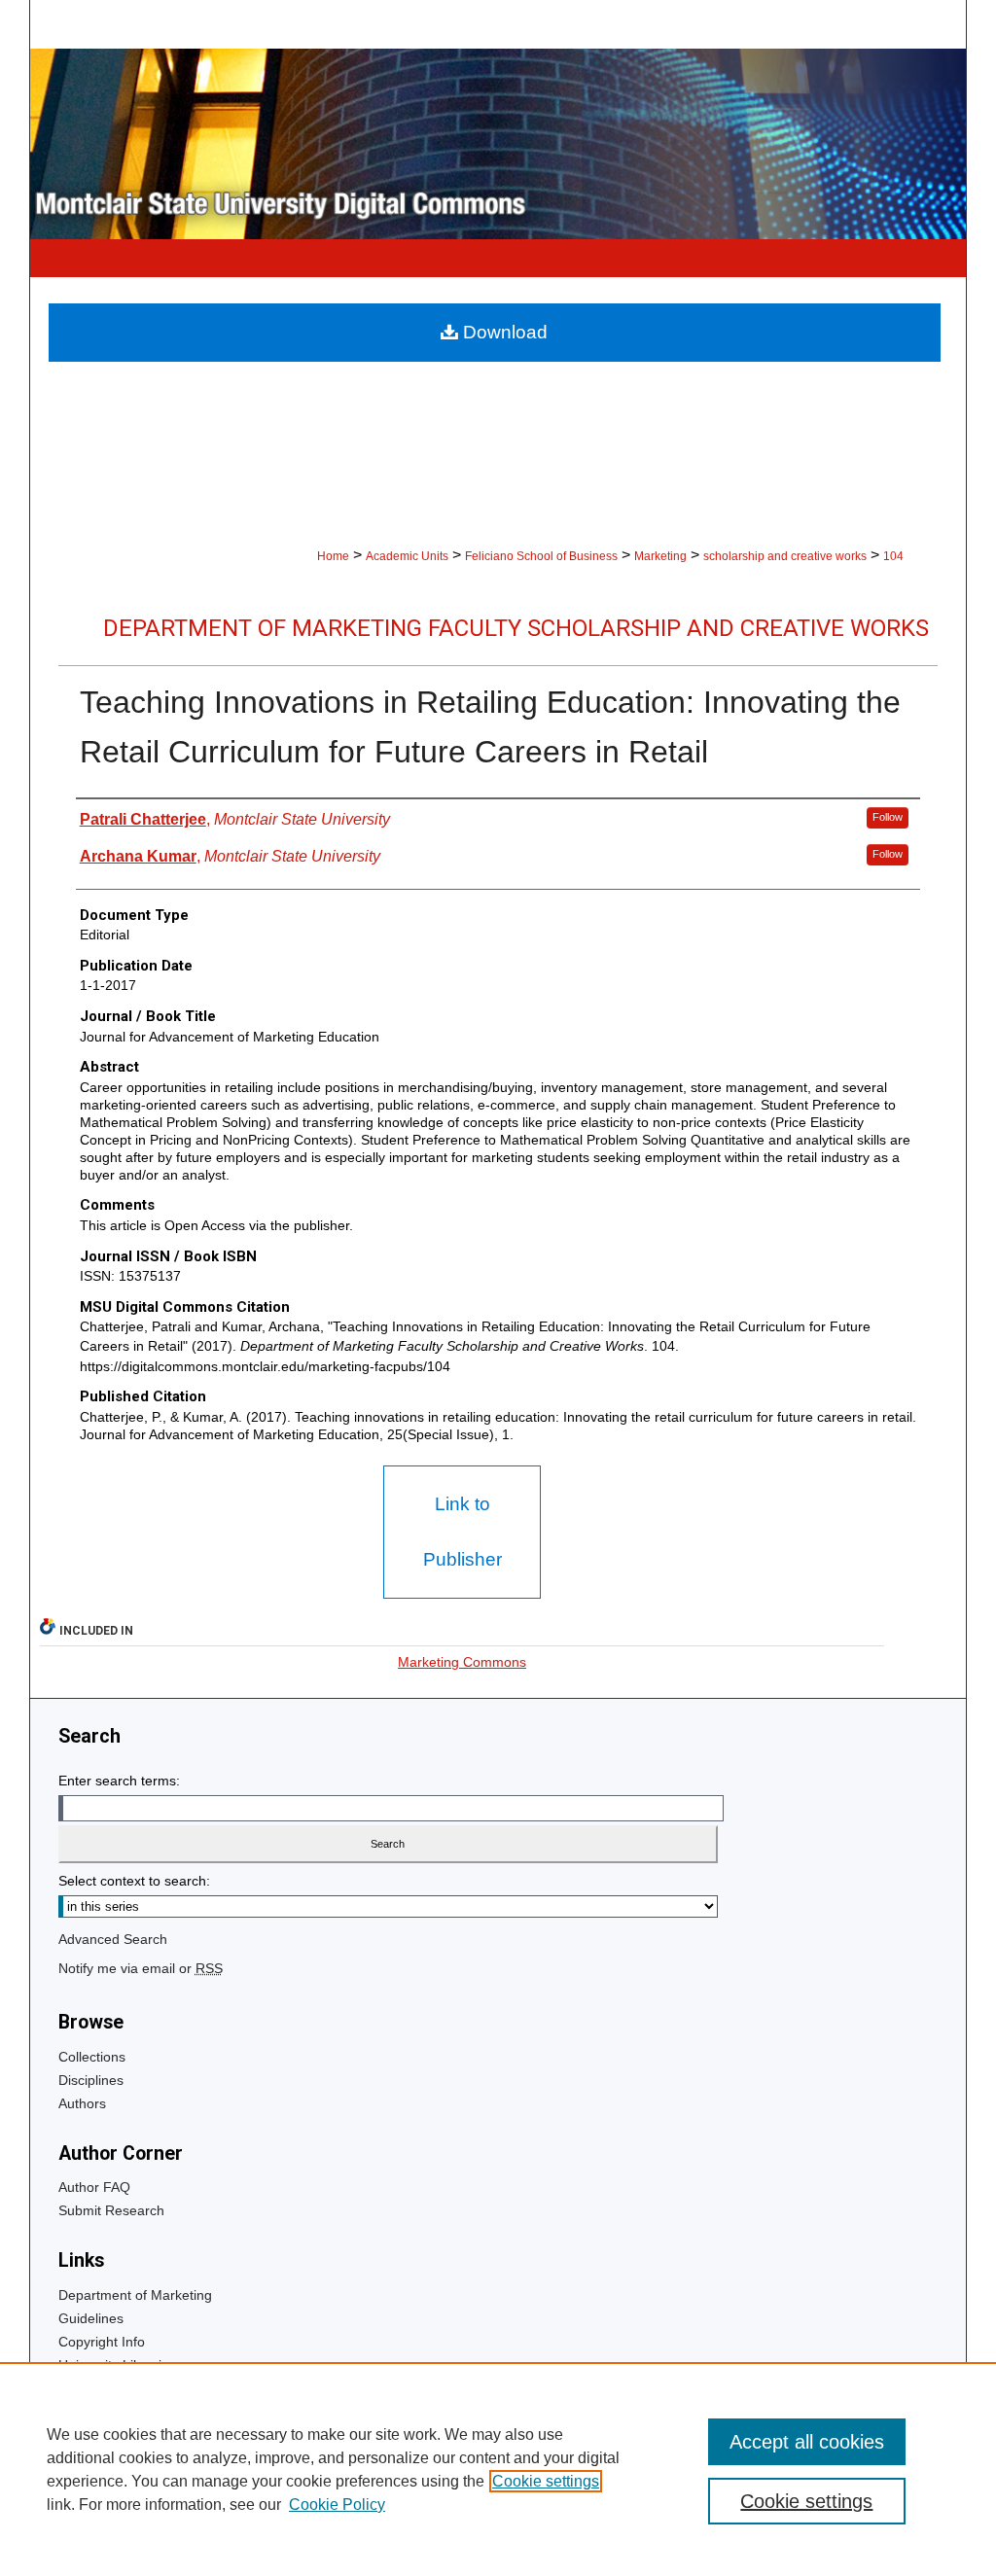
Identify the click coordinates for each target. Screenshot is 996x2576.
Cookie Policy (337, 2505)
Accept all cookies (807, 2442)
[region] (498, 2469)
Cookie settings (546, 2481)
